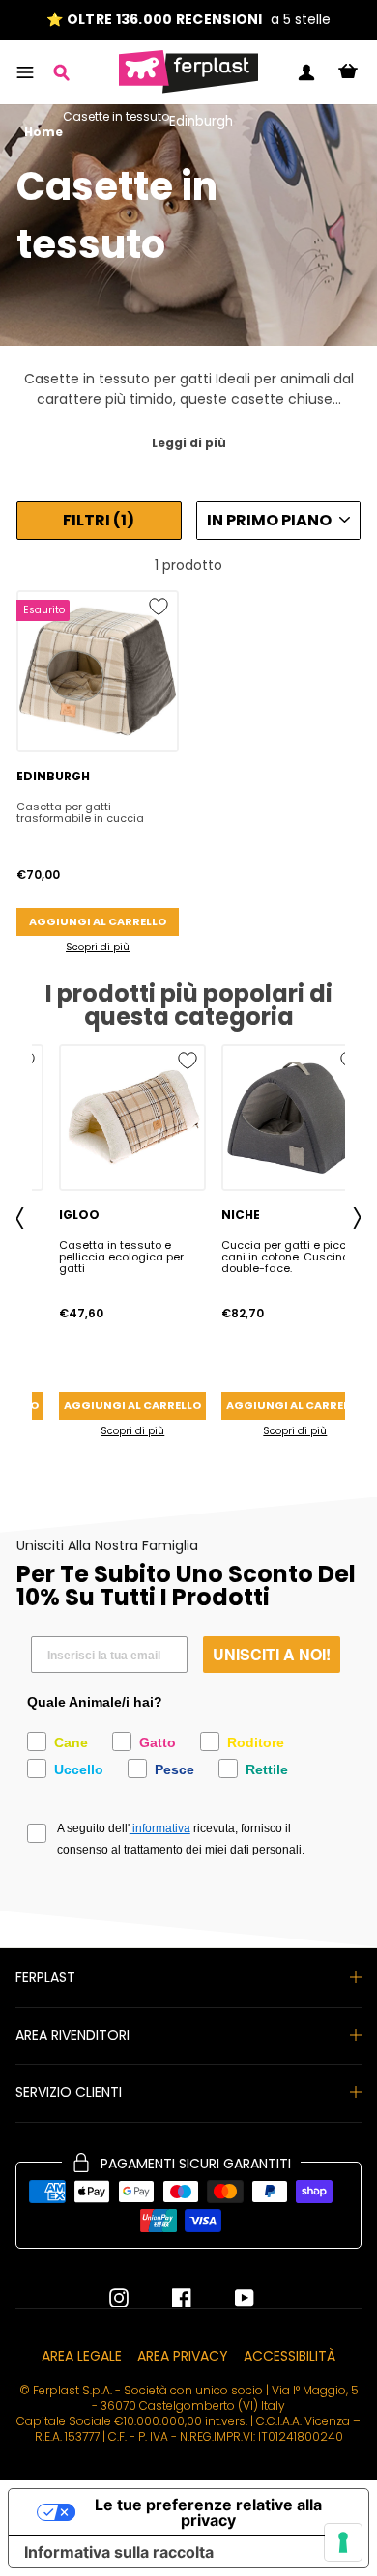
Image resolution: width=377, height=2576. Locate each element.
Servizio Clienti (69, 2092)
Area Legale (82, 2356)
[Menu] (25, 72)
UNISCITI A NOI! (272, 1654)
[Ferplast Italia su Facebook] (167, 2298)
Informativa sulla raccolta (119, 2552)
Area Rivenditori (72, 2035)
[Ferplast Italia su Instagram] (119, 2298)
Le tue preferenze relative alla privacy (208, 2512)
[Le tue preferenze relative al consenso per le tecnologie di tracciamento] (343, 2542)
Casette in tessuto (116, 118)
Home (43, 132)
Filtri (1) (99, 520)
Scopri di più (98, 947)
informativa (160, 1828)
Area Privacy (183, 2356)
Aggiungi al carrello (98, 921)
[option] (188, 20)
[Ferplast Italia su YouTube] (230, 2298)
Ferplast (45, 1977)
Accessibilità (290, 2356)
